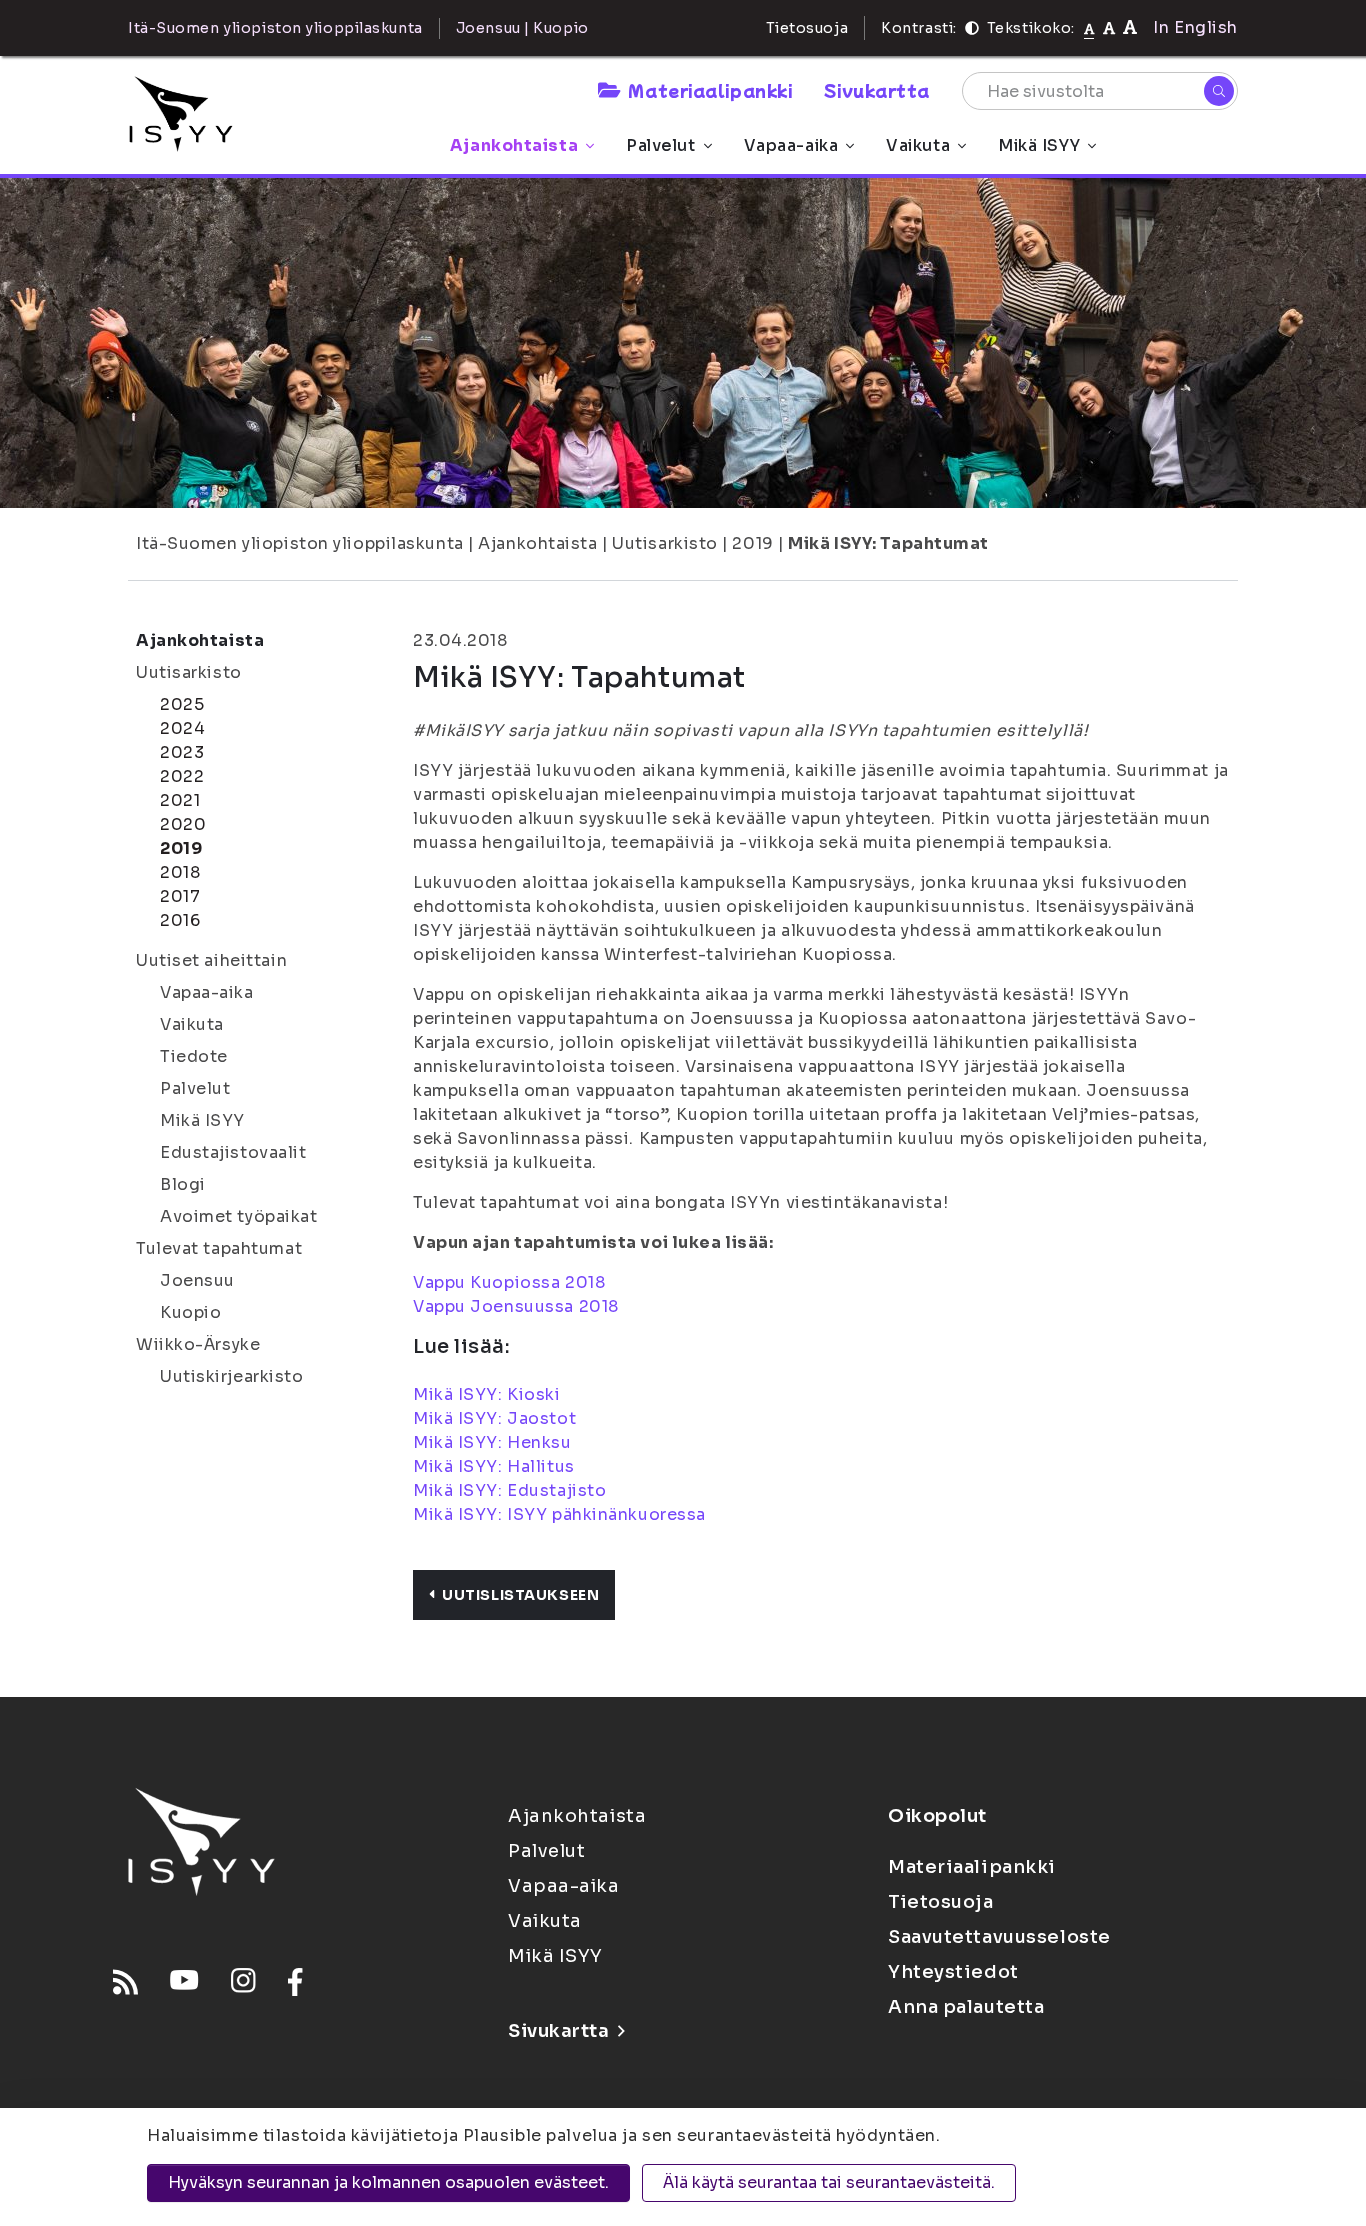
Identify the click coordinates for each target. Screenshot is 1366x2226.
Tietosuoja (807, 28)
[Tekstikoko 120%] (1130, 27)
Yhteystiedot (953, 1972)
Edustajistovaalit (233, 1152)
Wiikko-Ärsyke (198, 1344)
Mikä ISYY (1039, 145)
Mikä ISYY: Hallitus (494, 1466)
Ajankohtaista (514, 145)
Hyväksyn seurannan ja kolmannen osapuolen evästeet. (388, 2182)
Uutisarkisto (665, 543)
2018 (180, 872)
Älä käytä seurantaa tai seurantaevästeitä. (829, 2182)
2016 (180, 920)
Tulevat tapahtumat (219, 1248)
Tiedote (194, 1056)
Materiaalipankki (710, 90)
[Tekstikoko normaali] (1089, 28)
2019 (752, 543)
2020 (183, 824)
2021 (180, 800)
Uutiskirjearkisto (232, 1376)
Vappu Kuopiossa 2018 (509, 1282)
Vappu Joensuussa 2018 (516, 1306)
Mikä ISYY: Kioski (487, 1394)
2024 (182, 728)
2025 (182, 704)
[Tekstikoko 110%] (1109, 27)
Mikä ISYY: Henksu (492, 1442)
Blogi (183, 1184)
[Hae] (1219, 91)
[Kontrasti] (972, 28)
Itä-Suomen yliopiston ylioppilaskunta (300, 543)
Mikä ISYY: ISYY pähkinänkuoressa (561, 1514)
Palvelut (660, 145)
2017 (180, 896)
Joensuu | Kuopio (522, 28)
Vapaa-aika (791, 145)
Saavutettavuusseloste (999, 1937)
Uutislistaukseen (520, 1595)
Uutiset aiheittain (211, 960)
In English (1195, 27)
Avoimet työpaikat (239, 1216)
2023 (182, 752)
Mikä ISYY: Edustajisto (509, 1490)
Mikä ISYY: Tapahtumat (888, 543)
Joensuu (197, 1280)
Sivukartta (877, 90)
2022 (182, 776)
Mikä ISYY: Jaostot (494, 1418)
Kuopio (190, 1312)
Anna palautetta (966, 2007)
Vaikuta (918, 145)
